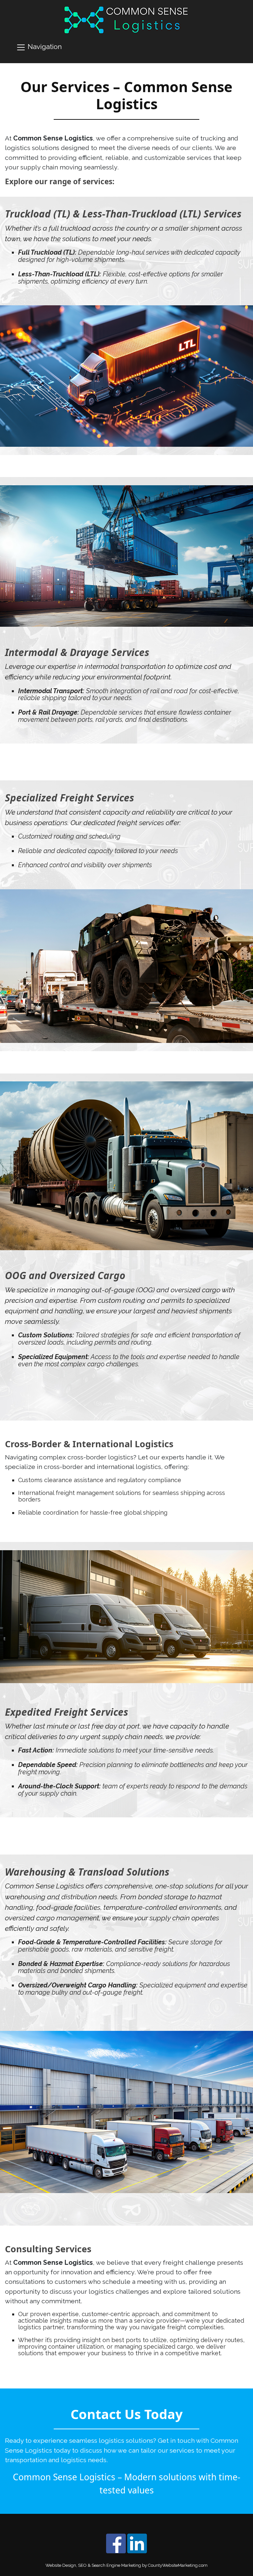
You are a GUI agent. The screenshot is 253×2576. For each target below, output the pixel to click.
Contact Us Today (127, 2414)
